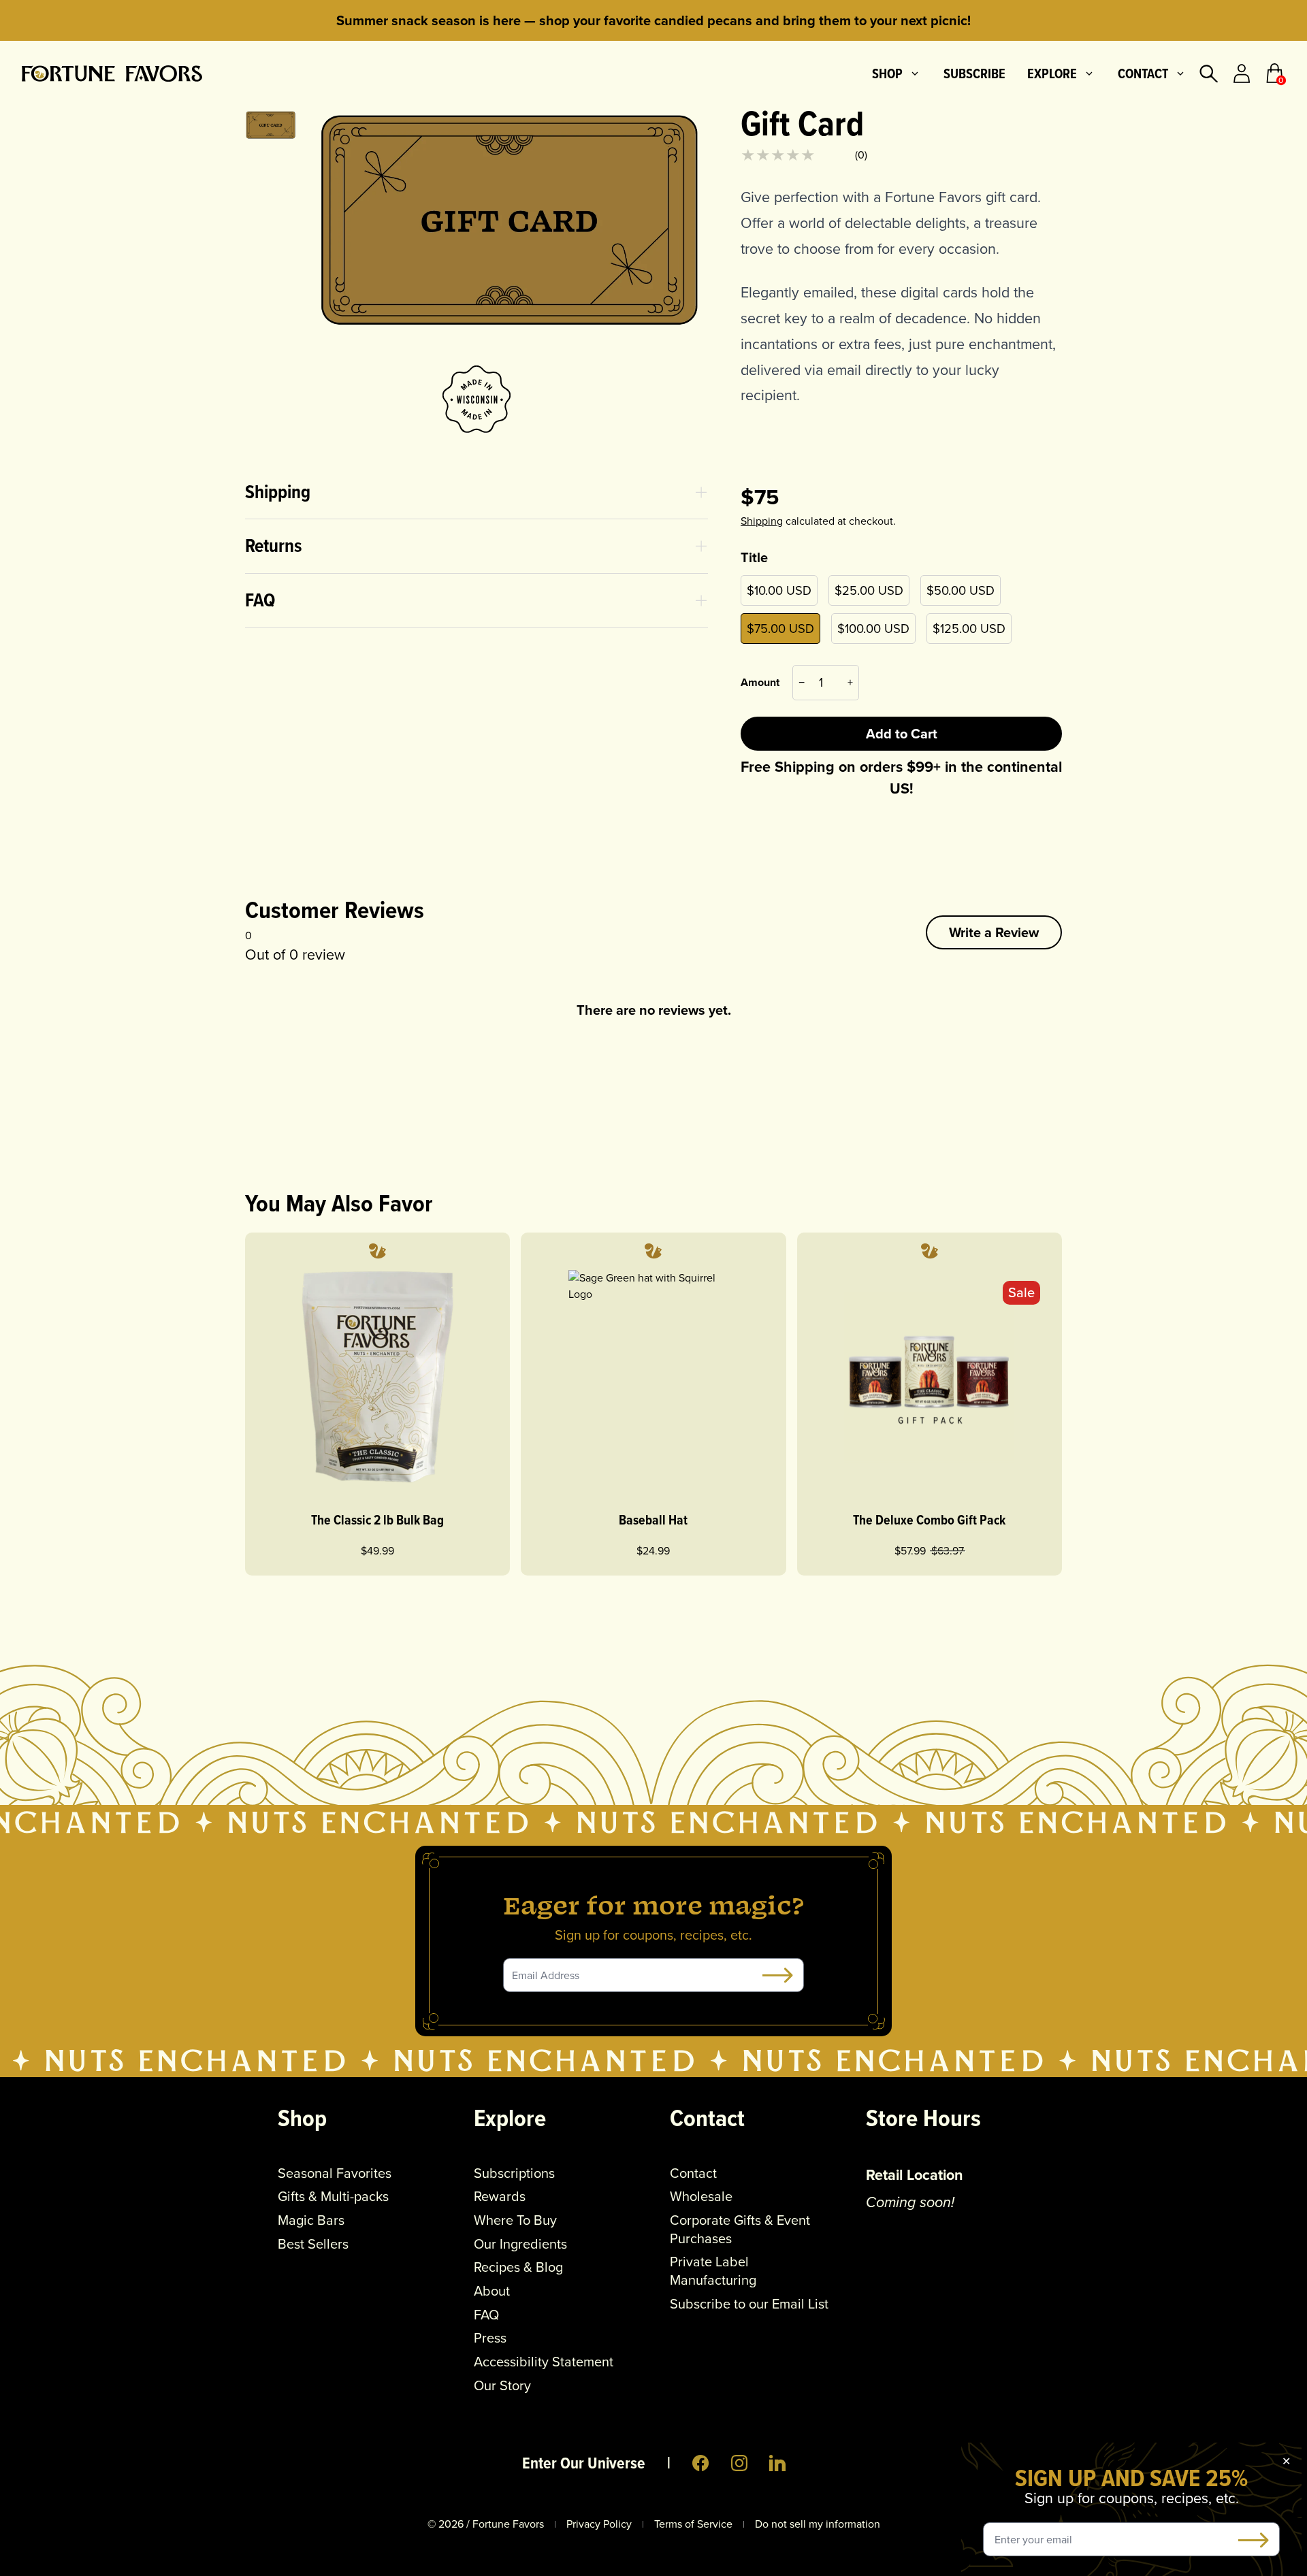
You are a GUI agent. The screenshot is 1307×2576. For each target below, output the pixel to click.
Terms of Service (693, 2524)
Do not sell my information (818, 2524)
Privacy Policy (599, 2524)
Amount (760, 682)
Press (490, 2338)
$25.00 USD (869, 590)
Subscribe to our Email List (749, 2304)
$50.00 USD (961, 590)
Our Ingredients (520, 2244)
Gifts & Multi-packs (333, 2197)
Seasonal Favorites (335, 2173)
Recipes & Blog (518, 2267)
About (492, 2291)
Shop (887, 74)
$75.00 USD (780, 629)
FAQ (486, 2315)
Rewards (500, 2197)
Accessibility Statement (544, 2362)
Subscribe (974, 74)
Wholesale (701, 2197)
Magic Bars (311, 2220)
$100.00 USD (873, 629)
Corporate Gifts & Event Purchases (740, 2229)
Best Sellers (313, 2244)
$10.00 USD (779, 590)
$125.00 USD (969, 629)
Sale (1021, 1292)
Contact (1143, 74)
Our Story (502, 2386)
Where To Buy (515, 2220)
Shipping (762, 521)
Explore (1052, 74)
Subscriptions (514, 2173)
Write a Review (994, 932)
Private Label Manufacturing (713, 2271)
